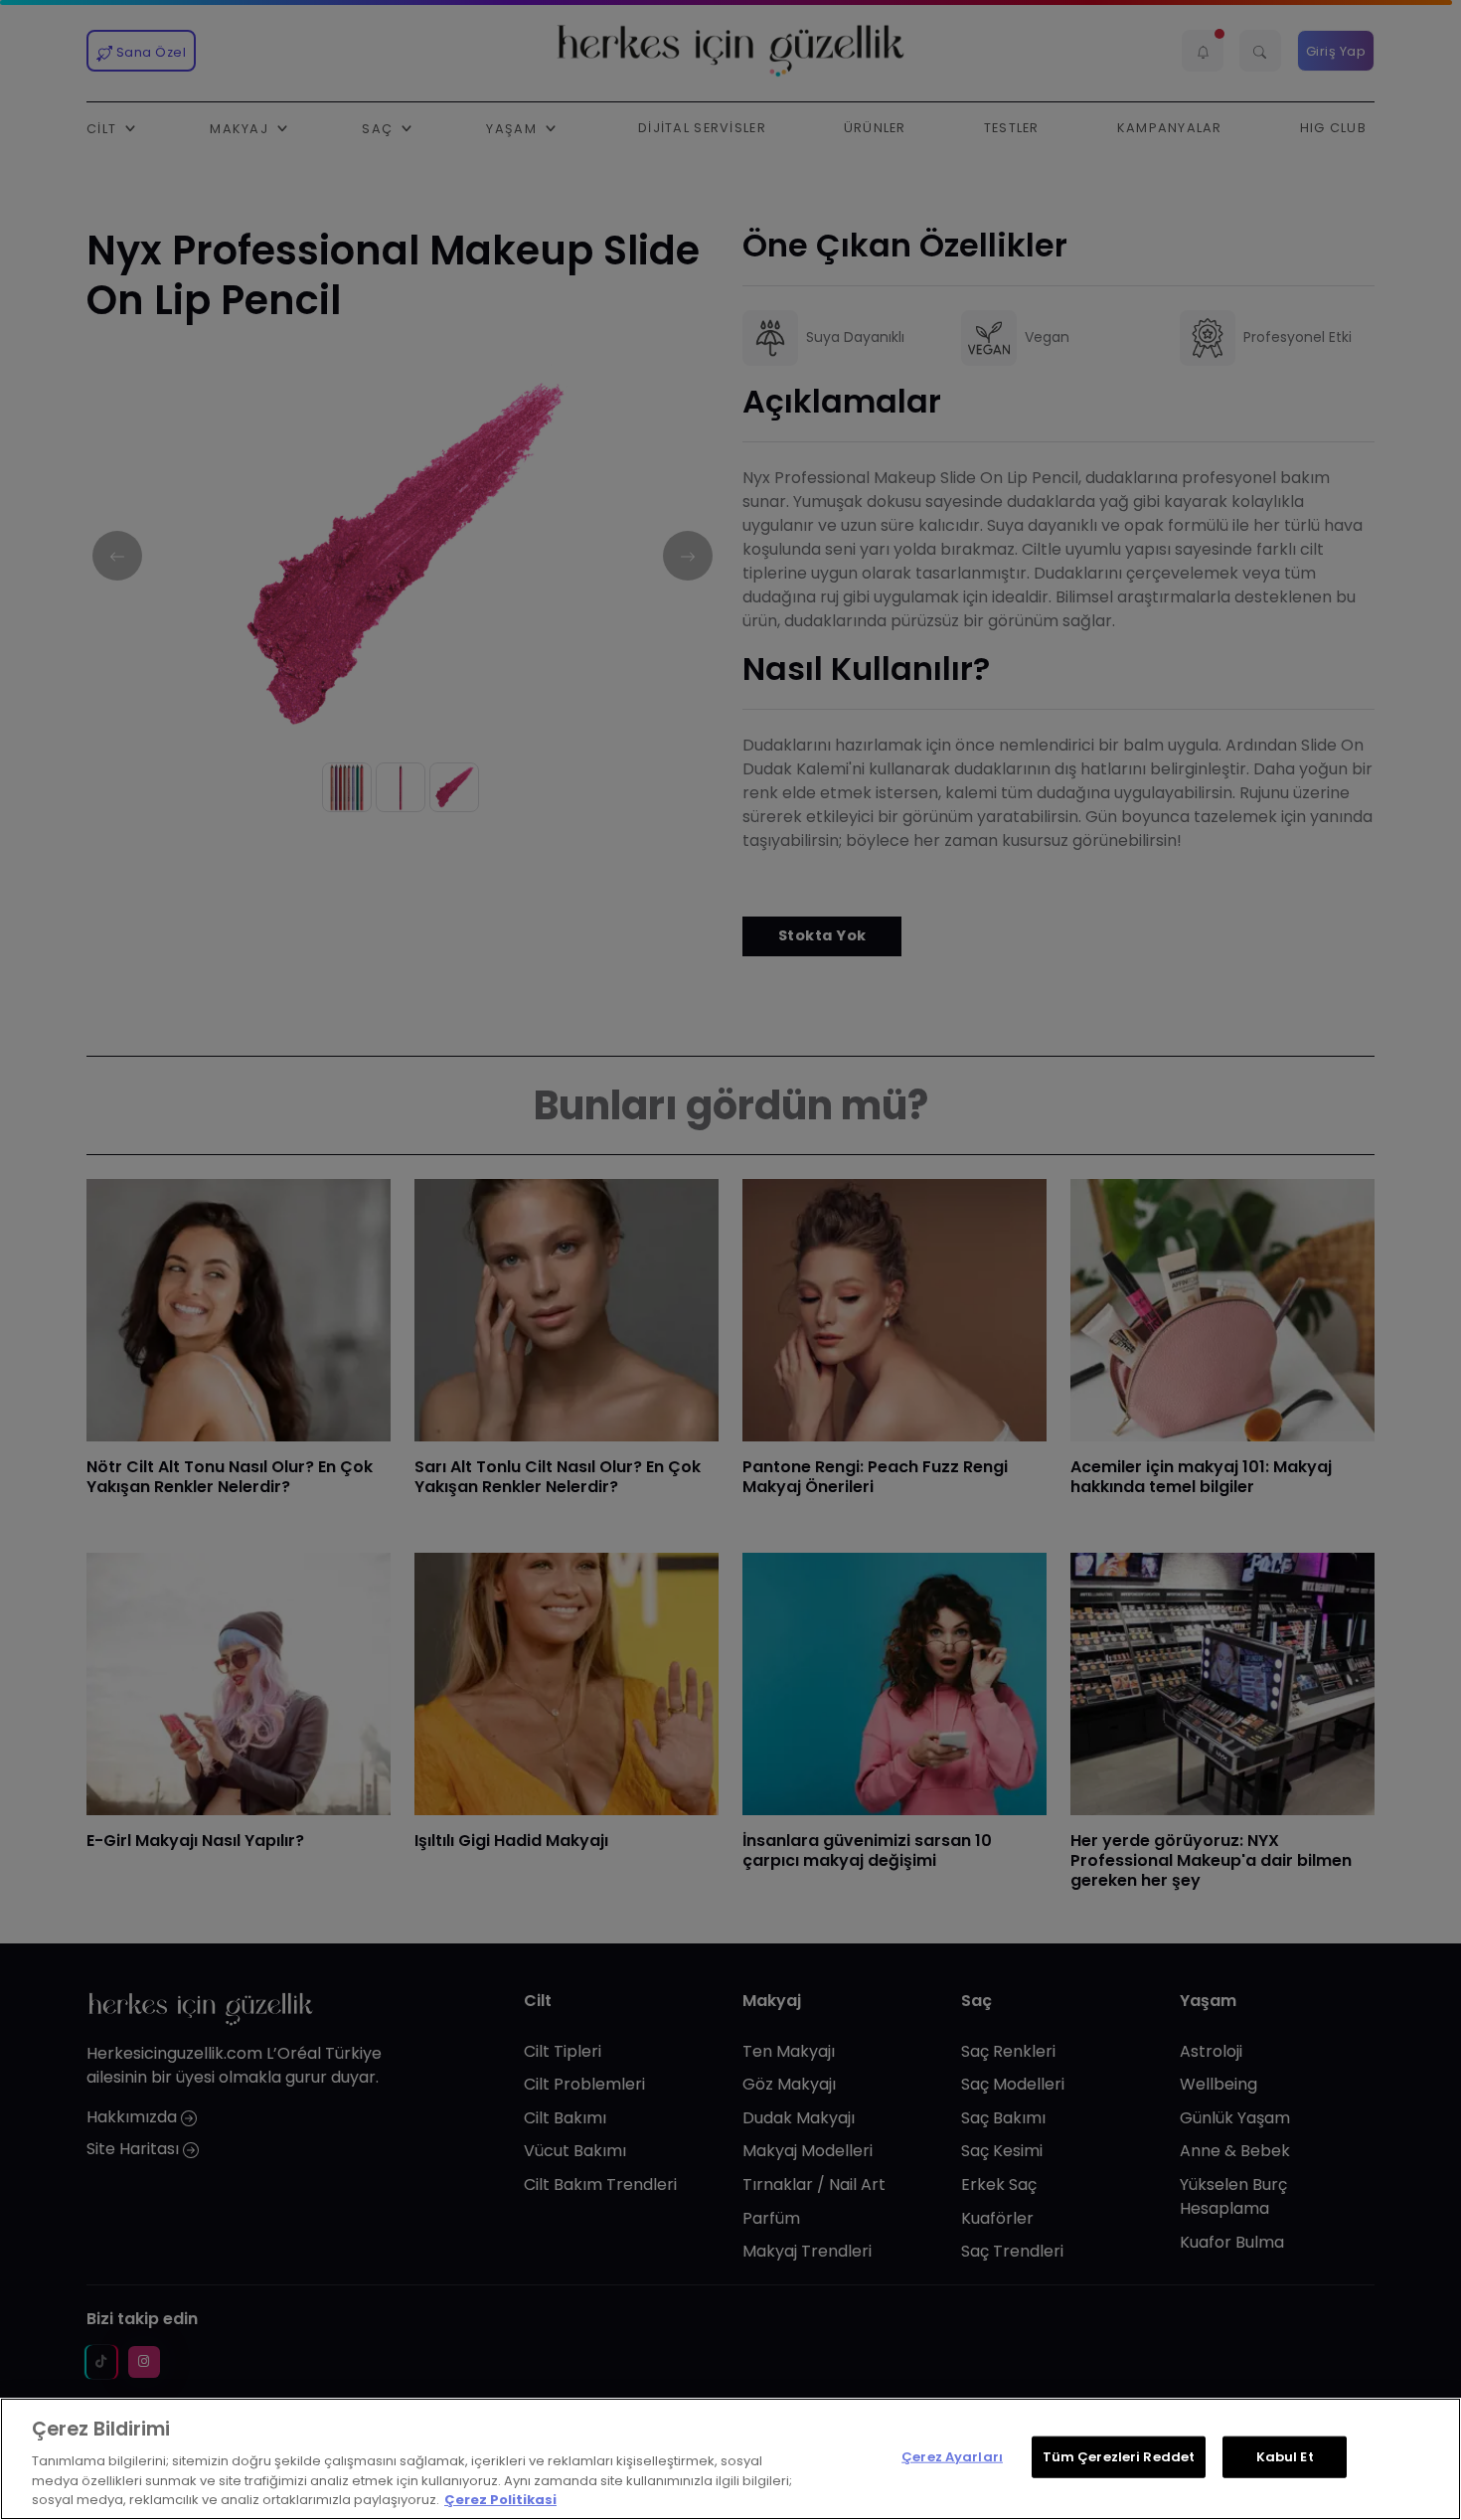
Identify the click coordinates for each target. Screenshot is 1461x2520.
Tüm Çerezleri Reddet (1119, 2457)
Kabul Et (1285, 2457)
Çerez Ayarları (952, 2457)
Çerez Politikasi (500, 2500)
